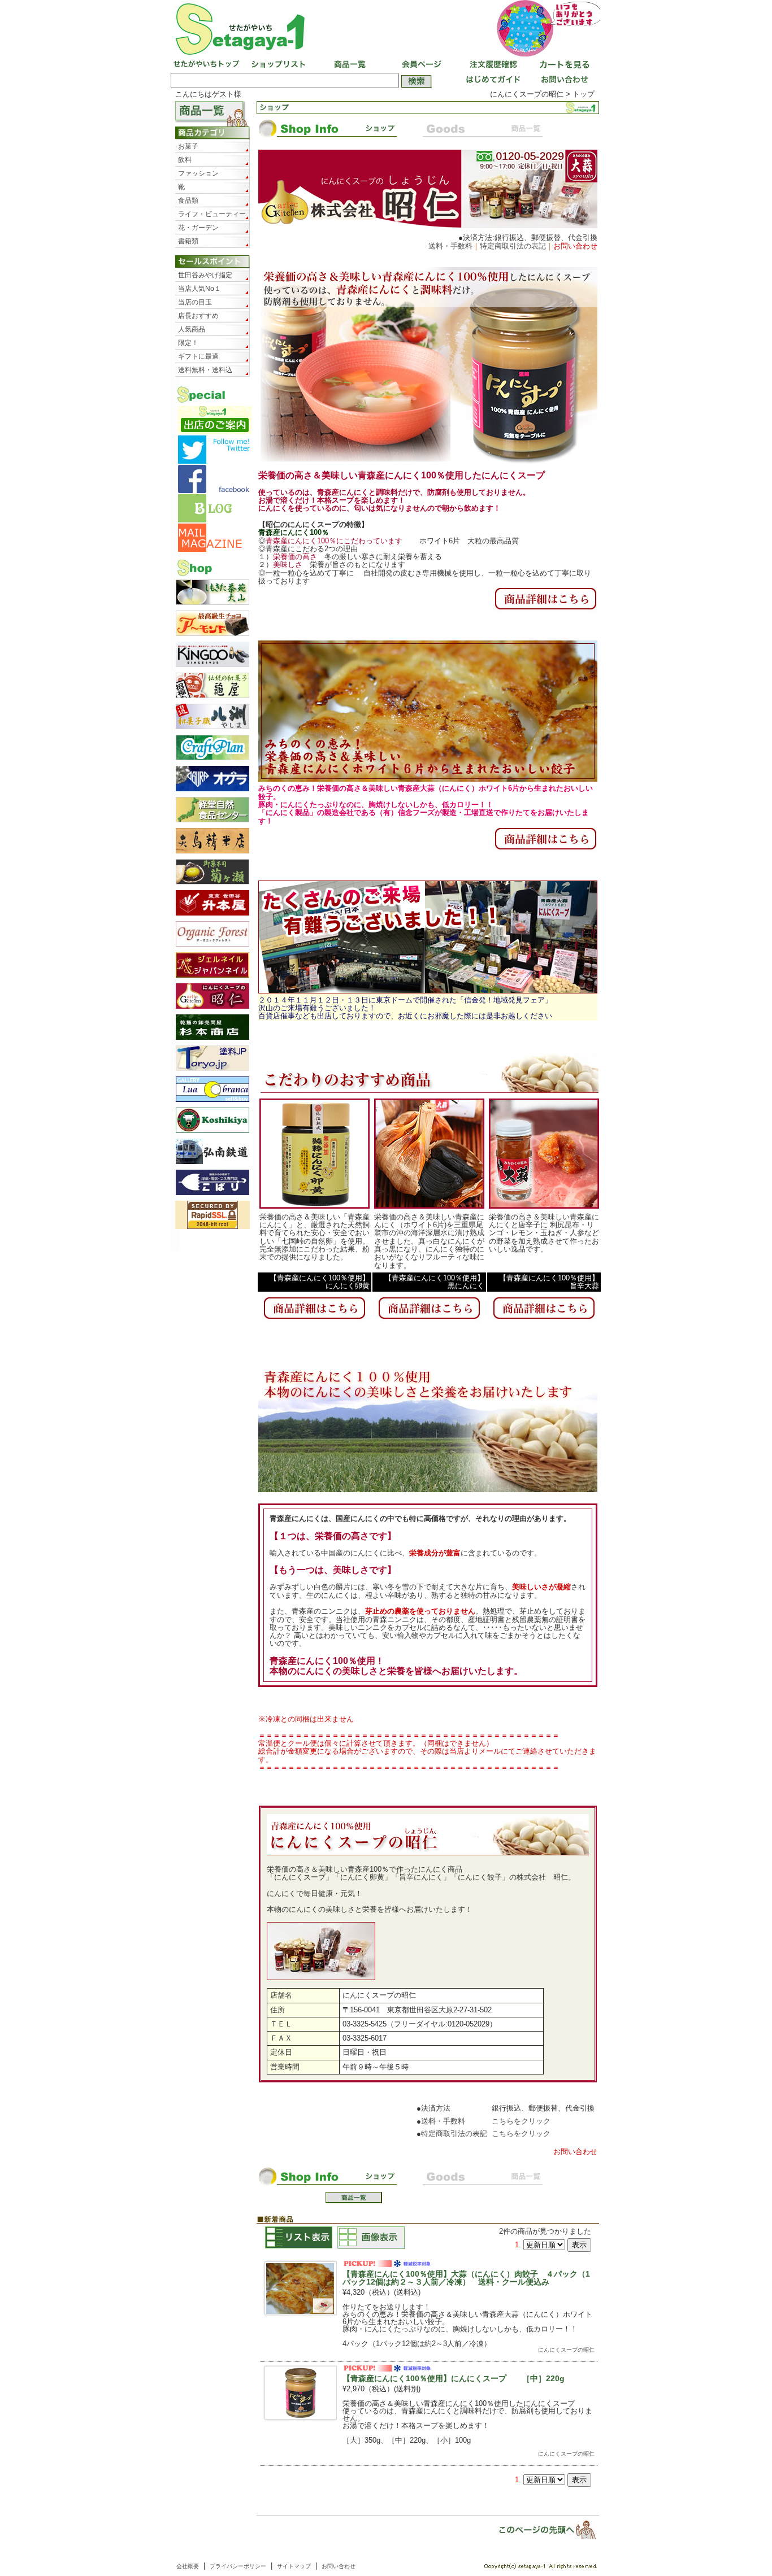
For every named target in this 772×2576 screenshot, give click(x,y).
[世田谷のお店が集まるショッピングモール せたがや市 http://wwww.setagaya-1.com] (385, 29)
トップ (584, 94)
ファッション (198, 173)
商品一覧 (349, 65)
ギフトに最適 (198, 356)
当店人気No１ (199, 289)
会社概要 (188, 2566)
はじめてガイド (491, 81)
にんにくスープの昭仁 (566, 2350)
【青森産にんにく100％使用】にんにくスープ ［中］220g (454, 2378)
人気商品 (192, 329)
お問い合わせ (562, 81)
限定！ (188, 343)
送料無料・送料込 (205, 370)
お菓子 (188, 146)
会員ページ (420, 65)
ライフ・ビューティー (212, 214)
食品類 (188, 200)
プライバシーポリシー (238, 2566)
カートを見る (562, 65)
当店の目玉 (195, 302)
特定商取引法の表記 (513, 246)
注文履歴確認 (491, 65)
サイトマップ (294, 2566)
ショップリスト (277, 65)
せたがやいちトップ (206, 65)
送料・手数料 (450, 246)
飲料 (185, 160)
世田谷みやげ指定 (205, 275)
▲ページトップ (540, 2529)
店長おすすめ (198, 316)
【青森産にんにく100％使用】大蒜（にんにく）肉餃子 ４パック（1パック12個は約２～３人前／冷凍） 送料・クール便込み (466, 2278)
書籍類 (188, 241)
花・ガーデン (198, 228)
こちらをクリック (521, 2121)
